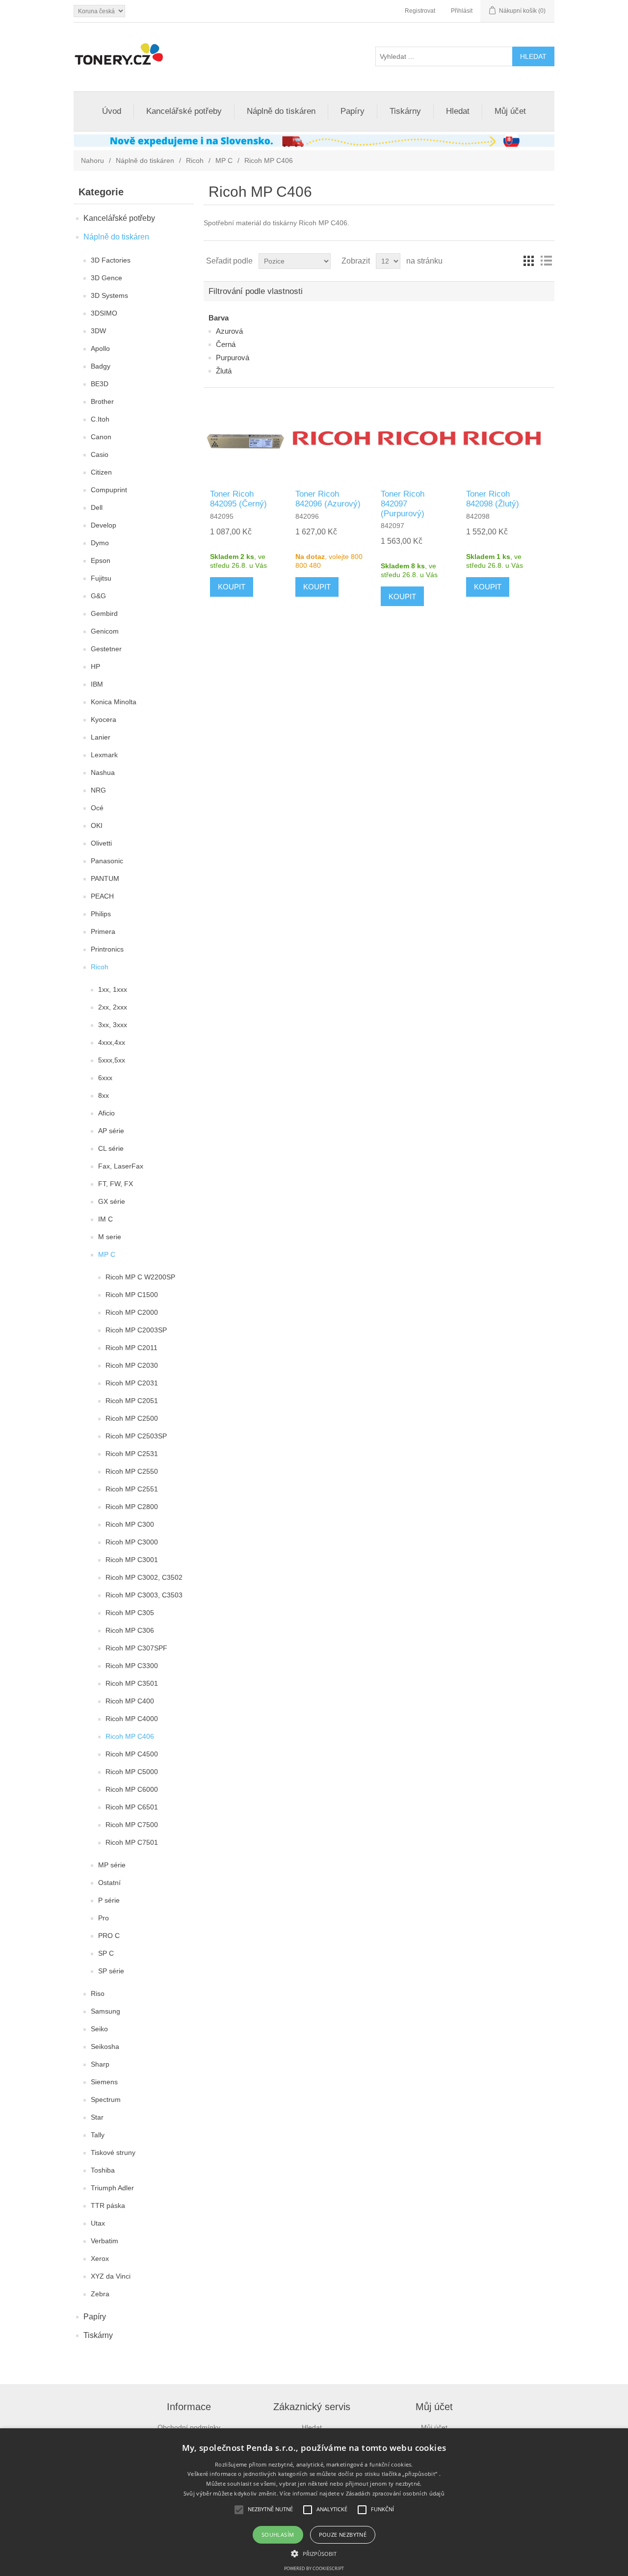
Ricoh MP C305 (130, 1613)
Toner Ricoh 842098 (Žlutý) (493, 499)
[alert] (314, 2502)
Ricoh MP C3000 (132, 1542)
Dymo (100, 543)
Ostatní (109, 1883)
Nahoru (92, 160)
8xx (104, 1095)
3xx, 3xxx (113, 1025)
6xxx (105, 1078)
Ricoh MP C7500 (132, 1825)
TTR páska (108, 2205)
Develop (104, 525)
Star (97, 2117)
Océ (97, 808)
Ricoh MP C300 (130, 1524)
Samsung (105, 2011)
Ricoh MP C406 (130, 1736)
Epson (101, 560)
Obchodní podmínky (189, 2427)
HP (95, 666)
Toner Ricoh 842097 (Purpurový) (403, 504)
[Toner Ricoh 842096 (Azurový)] (331, 438)
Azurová (229, 331)
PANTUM (105, 878)
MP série (112, 1865)
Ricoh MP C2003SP (136, 1330)
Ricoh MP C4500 (132, 1754)
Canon (101, 437)
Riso (98, 1993)
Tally (98, 2135)
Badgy (101, 366)
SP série (111, 1971)
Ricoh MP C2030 (132, 1365)
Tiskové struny (113, 2152)
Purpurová (233, 358)
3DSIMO (104, 313)
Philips (101, 914)
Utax (98, 2223)
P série (109, 1900)
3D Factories (111, 260)
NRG (98, 790)
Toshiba (103, 2170)
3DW (98, 331)
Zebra (100, 2294)
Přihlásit (462, 11)
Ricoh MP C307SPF (136, 1648)
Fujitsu (101, 578)
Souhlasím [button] (278, 2535)
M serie (110, 1237)
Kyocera (104, 719)
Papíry (353, 111)
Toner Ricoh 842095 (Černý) (238, 499)
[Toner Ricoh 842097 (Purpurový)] (417, 438)
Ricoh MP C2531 (132, 1454)
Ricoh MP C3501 (132, 1683)
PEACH (102, 896)
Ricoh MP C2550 (132, 1471)
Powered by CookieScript (314, 2568)
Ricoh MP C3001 (132, 1560)
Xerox (100, 2258)
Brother (102, 401)
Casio (100, 454)
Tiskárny (405, 111)
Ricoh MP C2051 (132, 1401)
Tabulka (528, 261)
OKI (97, 825)
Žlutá (224, 371)
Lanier (101, 737)
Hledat (458, 111)
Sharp (100, 2064)
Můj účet (510, 111)
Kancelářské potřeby (184, 111)
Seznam (546, 261)
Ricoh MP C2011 (131, 1348)
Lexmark (104, 755)
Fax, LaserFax (121, 1166)
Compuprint (109, 490)
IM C (105, 1219)
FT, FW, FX (116, 1184)
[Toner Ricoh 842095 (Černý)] (246, 438)
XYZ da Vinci (111, 2276)
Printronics (107, 949)
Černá (226, 344)
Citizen (101, 472)
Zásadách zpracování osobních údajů (395, 2493)
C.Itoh (100, 419)
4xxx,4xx (112, 1042)
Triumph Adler (112, 2188)
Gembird (104, 613)
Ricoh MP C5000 (132, 1772)
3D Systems (109, 295)
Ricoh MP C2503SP (136, 1436)
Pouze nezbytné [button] (343, 2535)
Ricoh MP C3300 (132, 1666)
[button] (314, 2553)
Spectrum (106, 2099)
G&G (98, 596)
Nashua (103, 772)
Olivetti (101, 843)
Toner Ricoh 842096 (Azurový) (328, 499)
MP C (224, 160)
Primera (103, 931)
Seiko (99, 2029)
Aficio (106, 1113)
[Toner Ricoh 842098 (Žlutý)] (502, 438)
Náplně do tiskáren (281, 111)
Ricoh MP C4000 (132, 1719)
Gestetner (106, 649)
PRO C (109, 1936)
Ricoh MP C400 (130, 1701)
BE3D (100, 384)
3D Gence (106, 278)
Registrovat (420, 11)
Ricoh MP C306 (130, 1630)
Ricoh (195, 160)
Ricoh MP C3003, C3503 (144, 1595)
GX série (112, 1201)
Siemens (104, 2082)
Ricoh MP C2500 (132, 1418)
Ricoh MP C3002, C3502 (144, 1577)
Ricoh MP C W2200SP (140, 1277)
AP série (111, 1131)
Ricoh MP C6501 (132, 1807)
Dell (97, 507)
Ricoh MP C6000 (132, 1789)
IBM (97, 684)
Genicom (105, 631)
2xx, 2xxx (113, 1007)
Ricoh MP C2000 (132, 1312)
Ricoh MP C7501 (132, 1842)
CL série (111, 1148)
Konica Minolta (114, 702)
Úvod (112, 111)
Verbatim (105, 2241)
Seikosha (105, 2046)
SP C (106, 1953)
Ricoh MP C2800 (132, 1507)
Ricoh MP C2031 (132, 1383)
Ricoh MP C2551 (132, 1489)
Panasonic (107, 861)
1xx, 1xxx (113, 989)
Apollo (100, 348)
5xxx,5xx (112, 1060)
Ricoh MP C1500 (132, 1295)
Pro (104, 1918)
